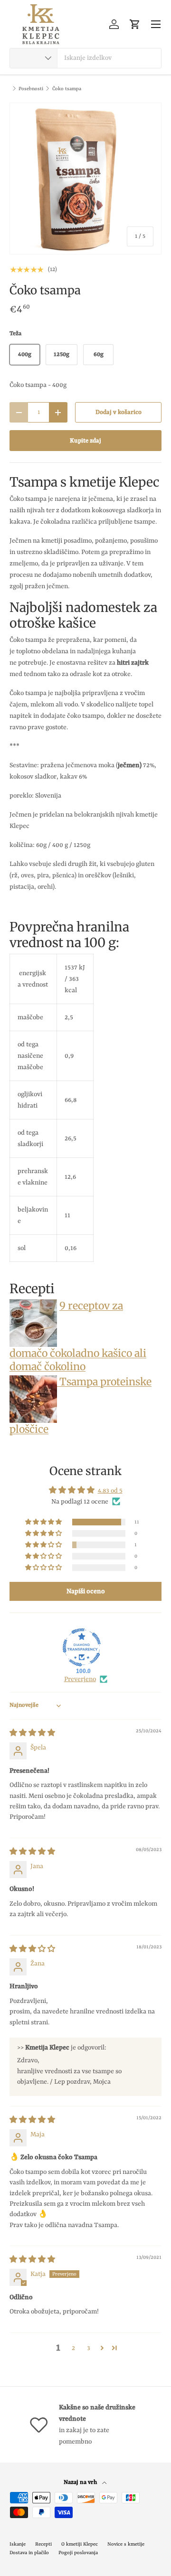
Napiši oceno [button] (86, 1591)
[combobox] (85, 58)
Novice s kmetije (126, 2544)
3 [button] (89, 2348)
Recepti (43, 2544)
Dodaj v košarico (119, 412)
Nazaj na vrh (81, 2482)
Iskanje (18, 2544)
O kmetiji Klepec (80, 2544)
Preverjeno (80, 1679)
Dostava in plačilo (29, 2553)
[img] (32, 1733)
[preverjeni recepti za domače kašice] (33, 1306)
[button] (135, 24)
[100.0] (82, 1647)
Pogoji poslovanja (78, 2553)
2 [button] (73, 2348)
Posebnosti (31, 89)
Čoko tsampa (67, 89)
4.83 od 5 (110, 1491)
